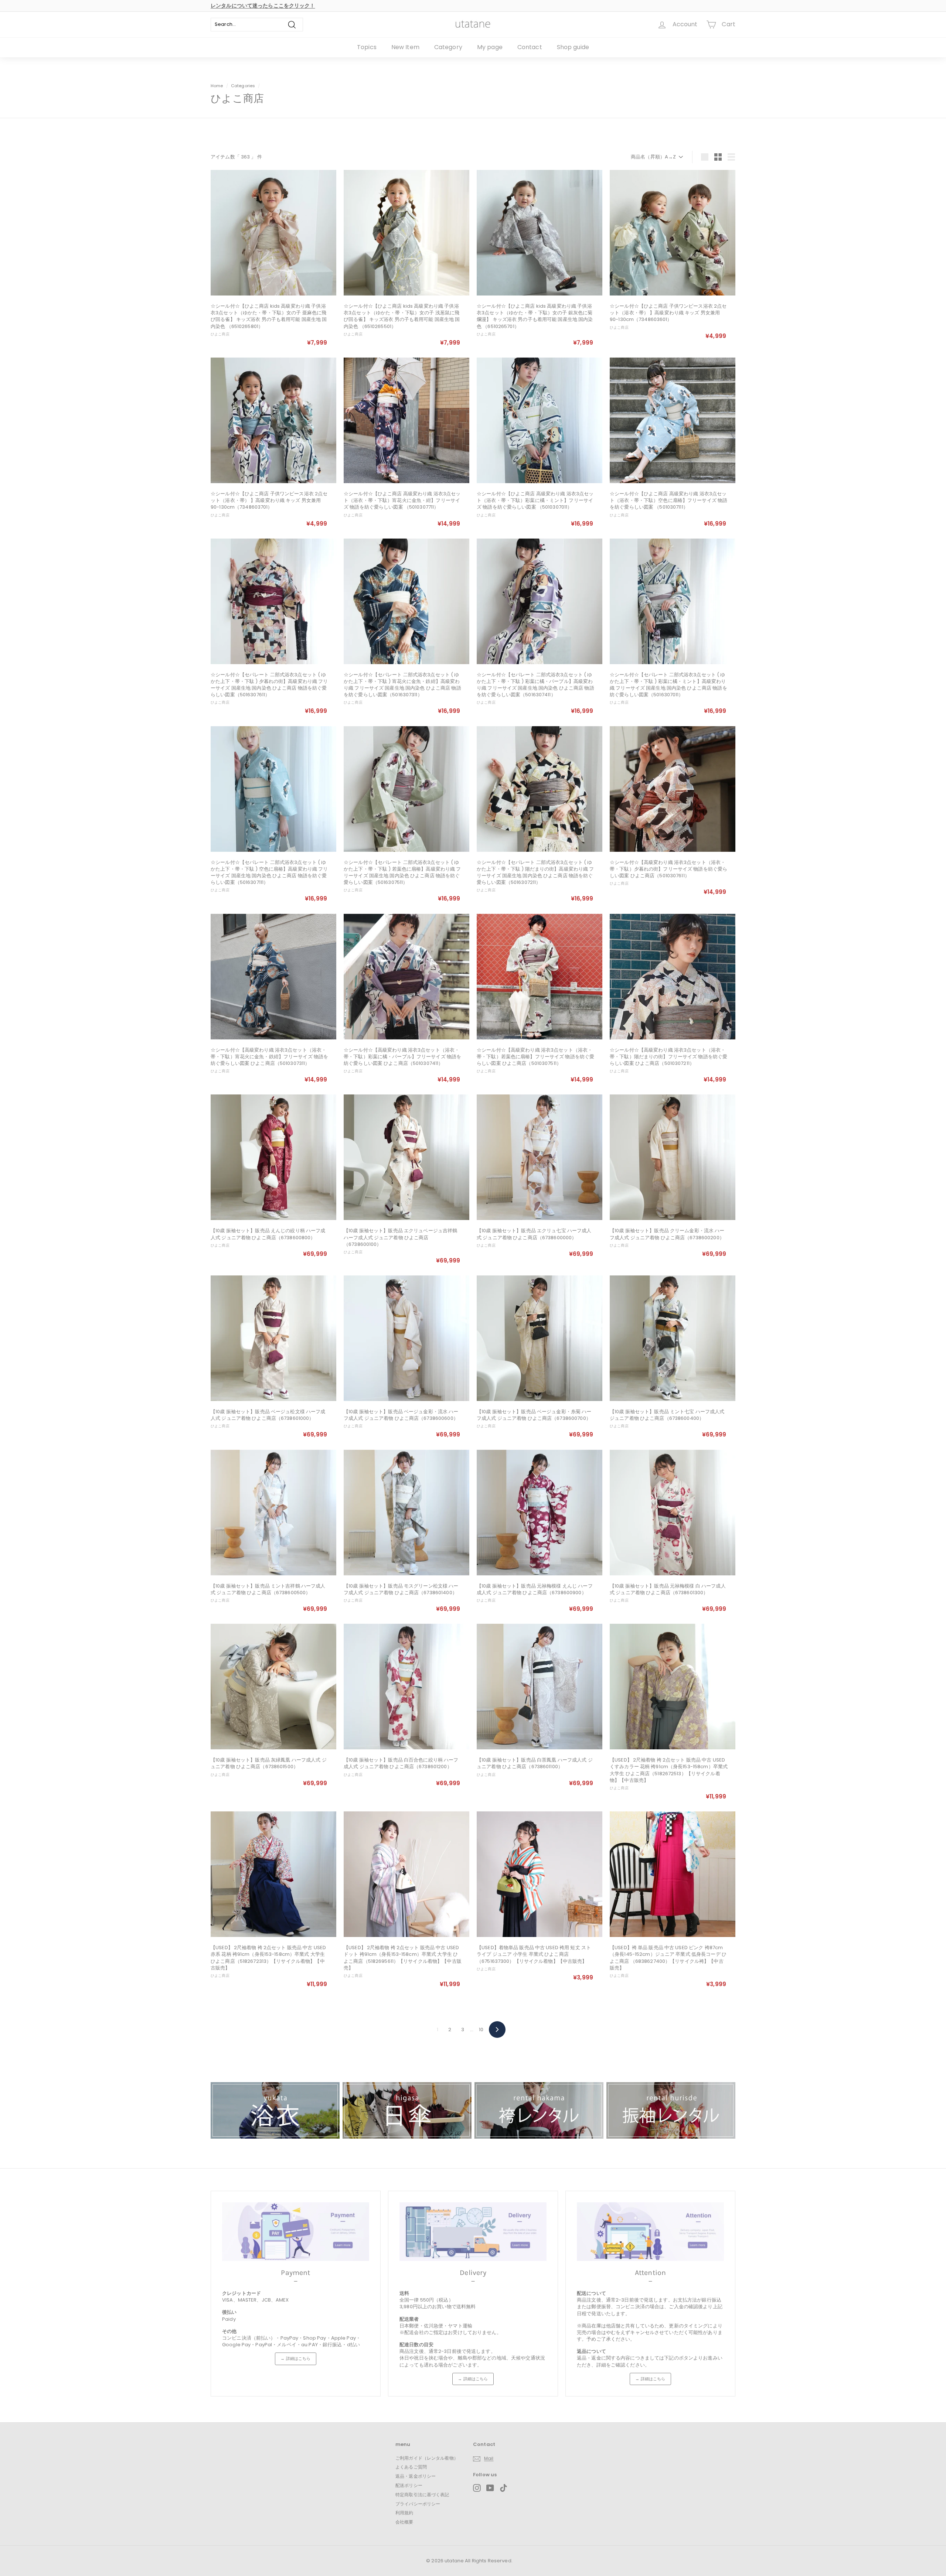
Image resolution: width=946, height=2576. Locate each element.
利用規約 (404, 2513)
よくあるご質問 (411, 2467)
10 (481, 2030)
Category (448, 47)
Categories (244, 86)
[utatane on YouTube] (490, 2488)
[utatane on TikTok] (503, 2488)
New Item (405, 47)
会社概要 (404, 2522)
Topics (367, 47)
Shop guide (573, 47)
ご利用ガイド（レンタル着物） (427, 2458)
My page (490, 47)
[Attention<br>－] (650, 2232)
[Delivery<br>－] (473, 2232)
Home (217, 86)
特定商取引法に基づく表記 (422, 2495)
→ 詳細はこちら (295, 2358)
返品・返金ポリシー (416, 2476)
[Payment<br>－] (296, 2232)
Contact (530, 47)
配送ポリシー (409, 2485)
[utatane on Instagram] (477, 2488)
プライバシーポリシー (418, 2504)
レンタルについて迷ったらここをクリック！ (263, 6)
